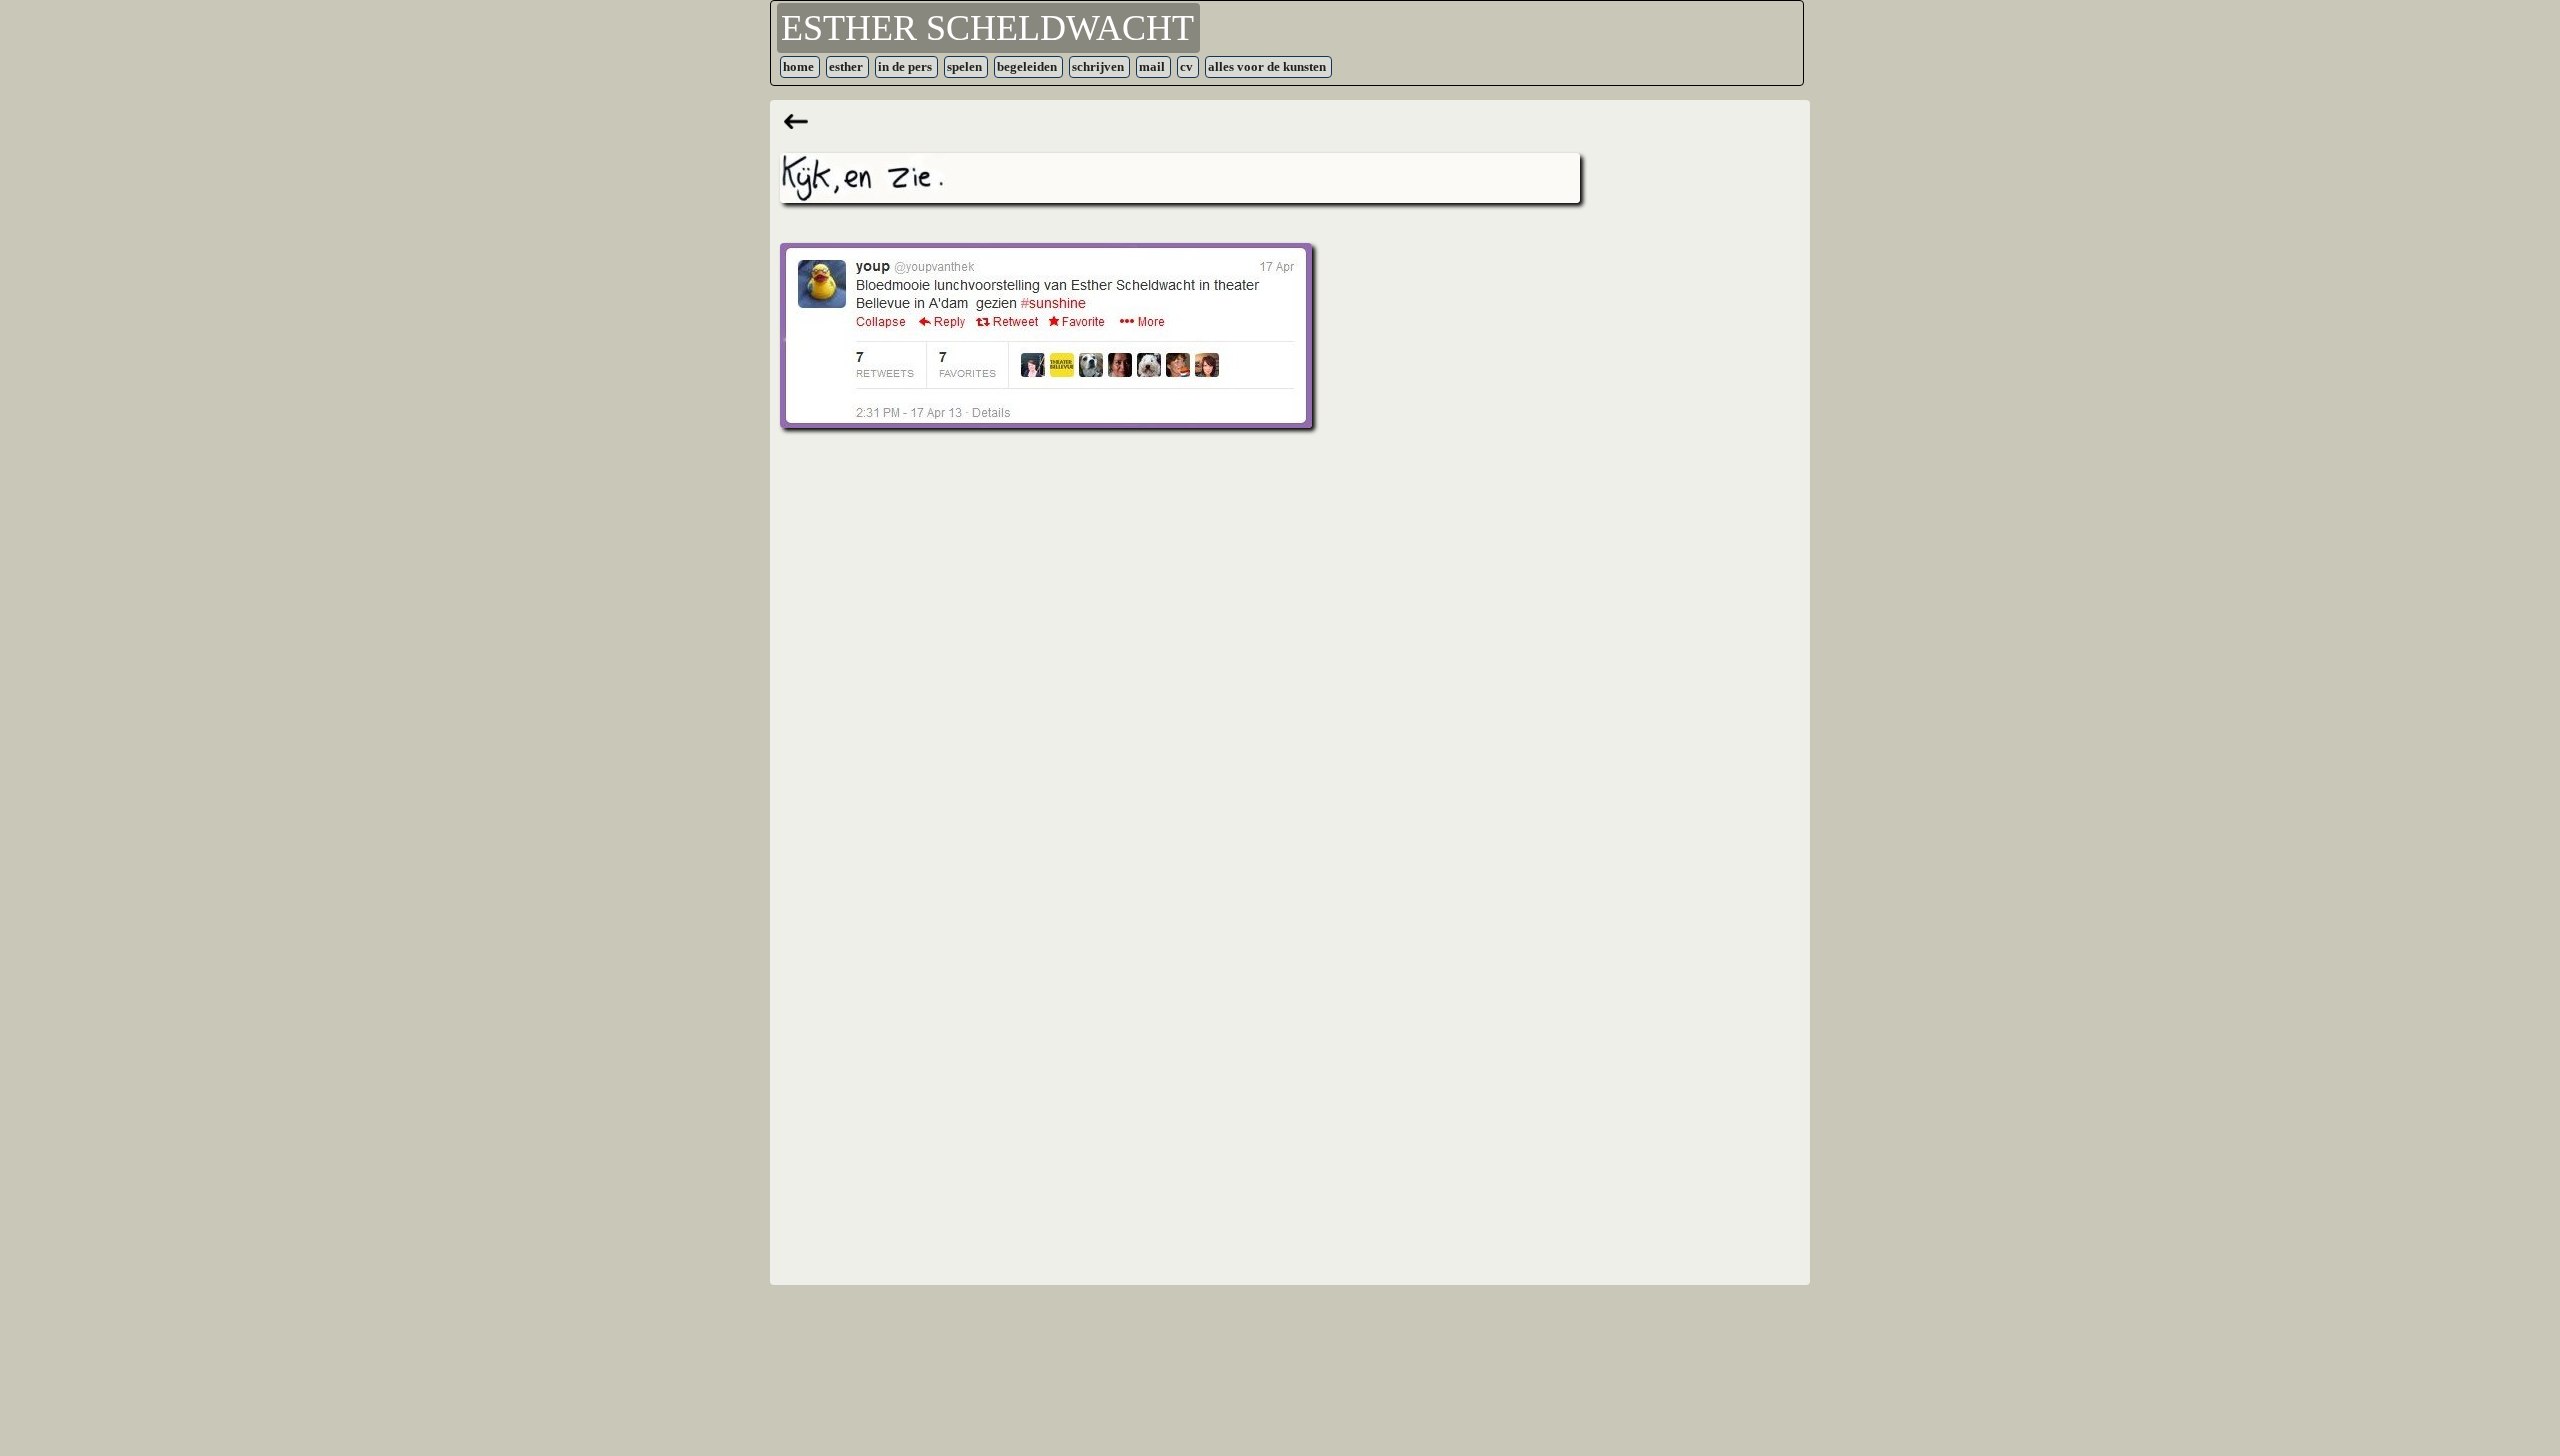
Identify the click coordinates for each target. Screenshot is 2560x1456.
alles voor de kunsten (1267, 66)
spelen (964, 66)
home (798, 66)
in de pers (905, 66)
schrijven (1098, 66)
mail (1152, 66)
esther (846, 66)
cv (1186, 66)
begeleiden (1027, 66)
